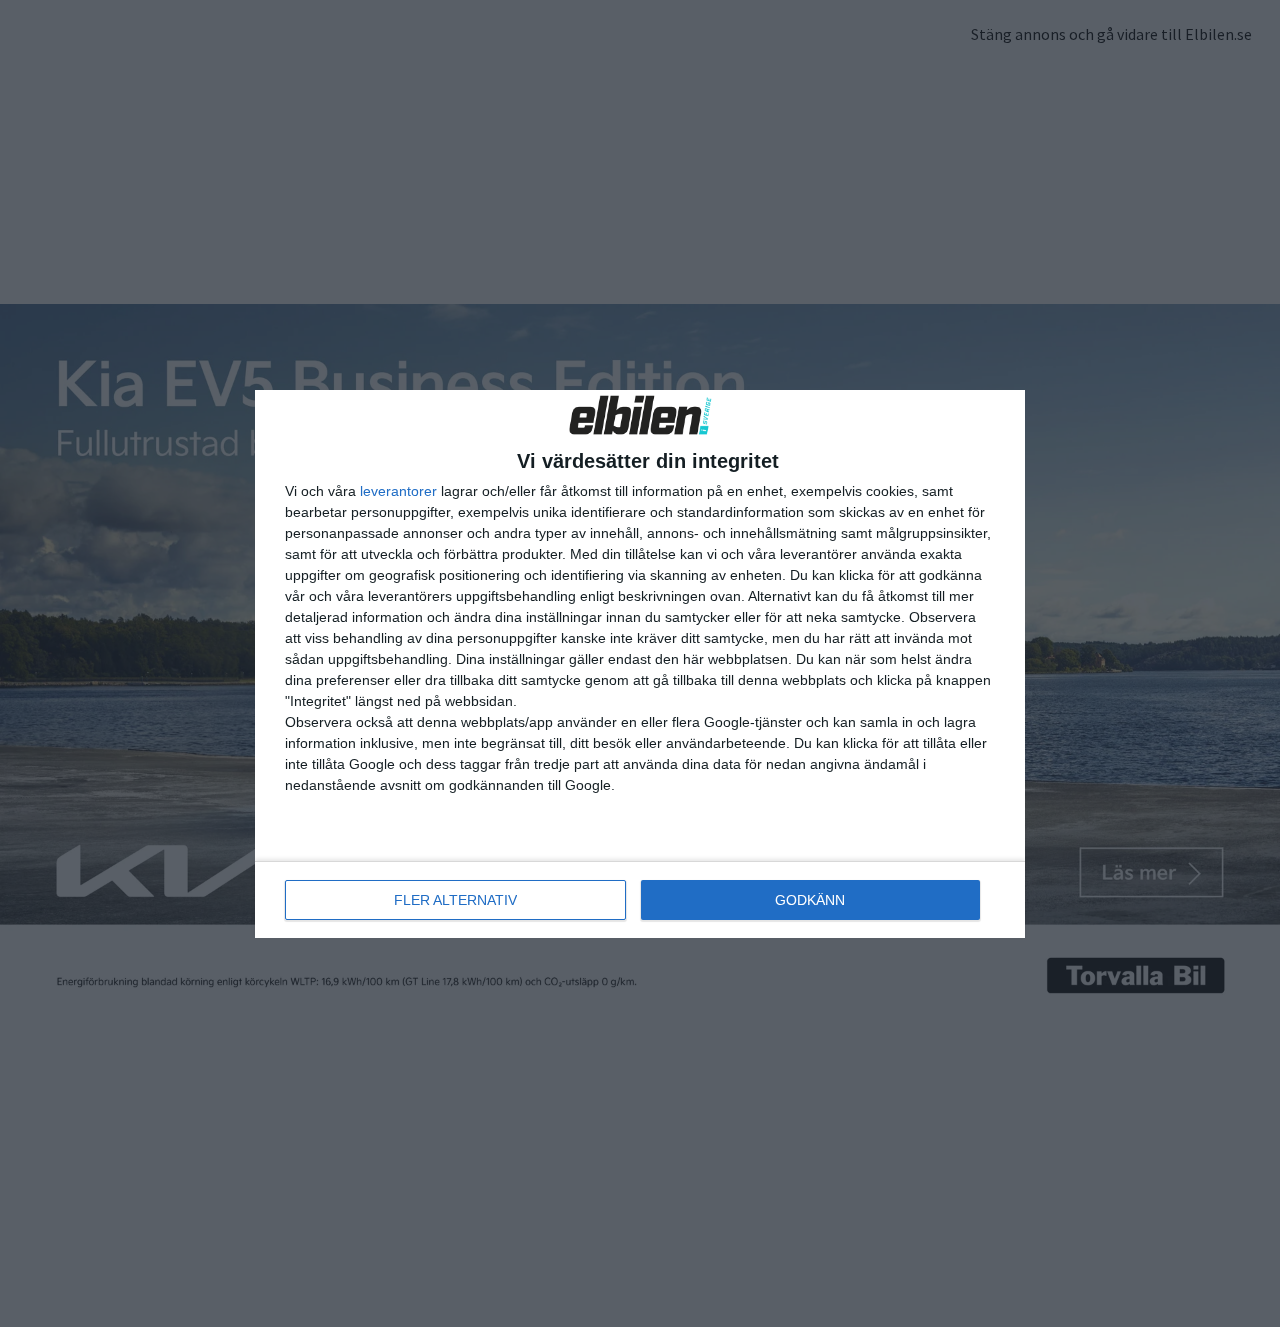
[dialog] (640, 664)
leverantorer (398, 491)
